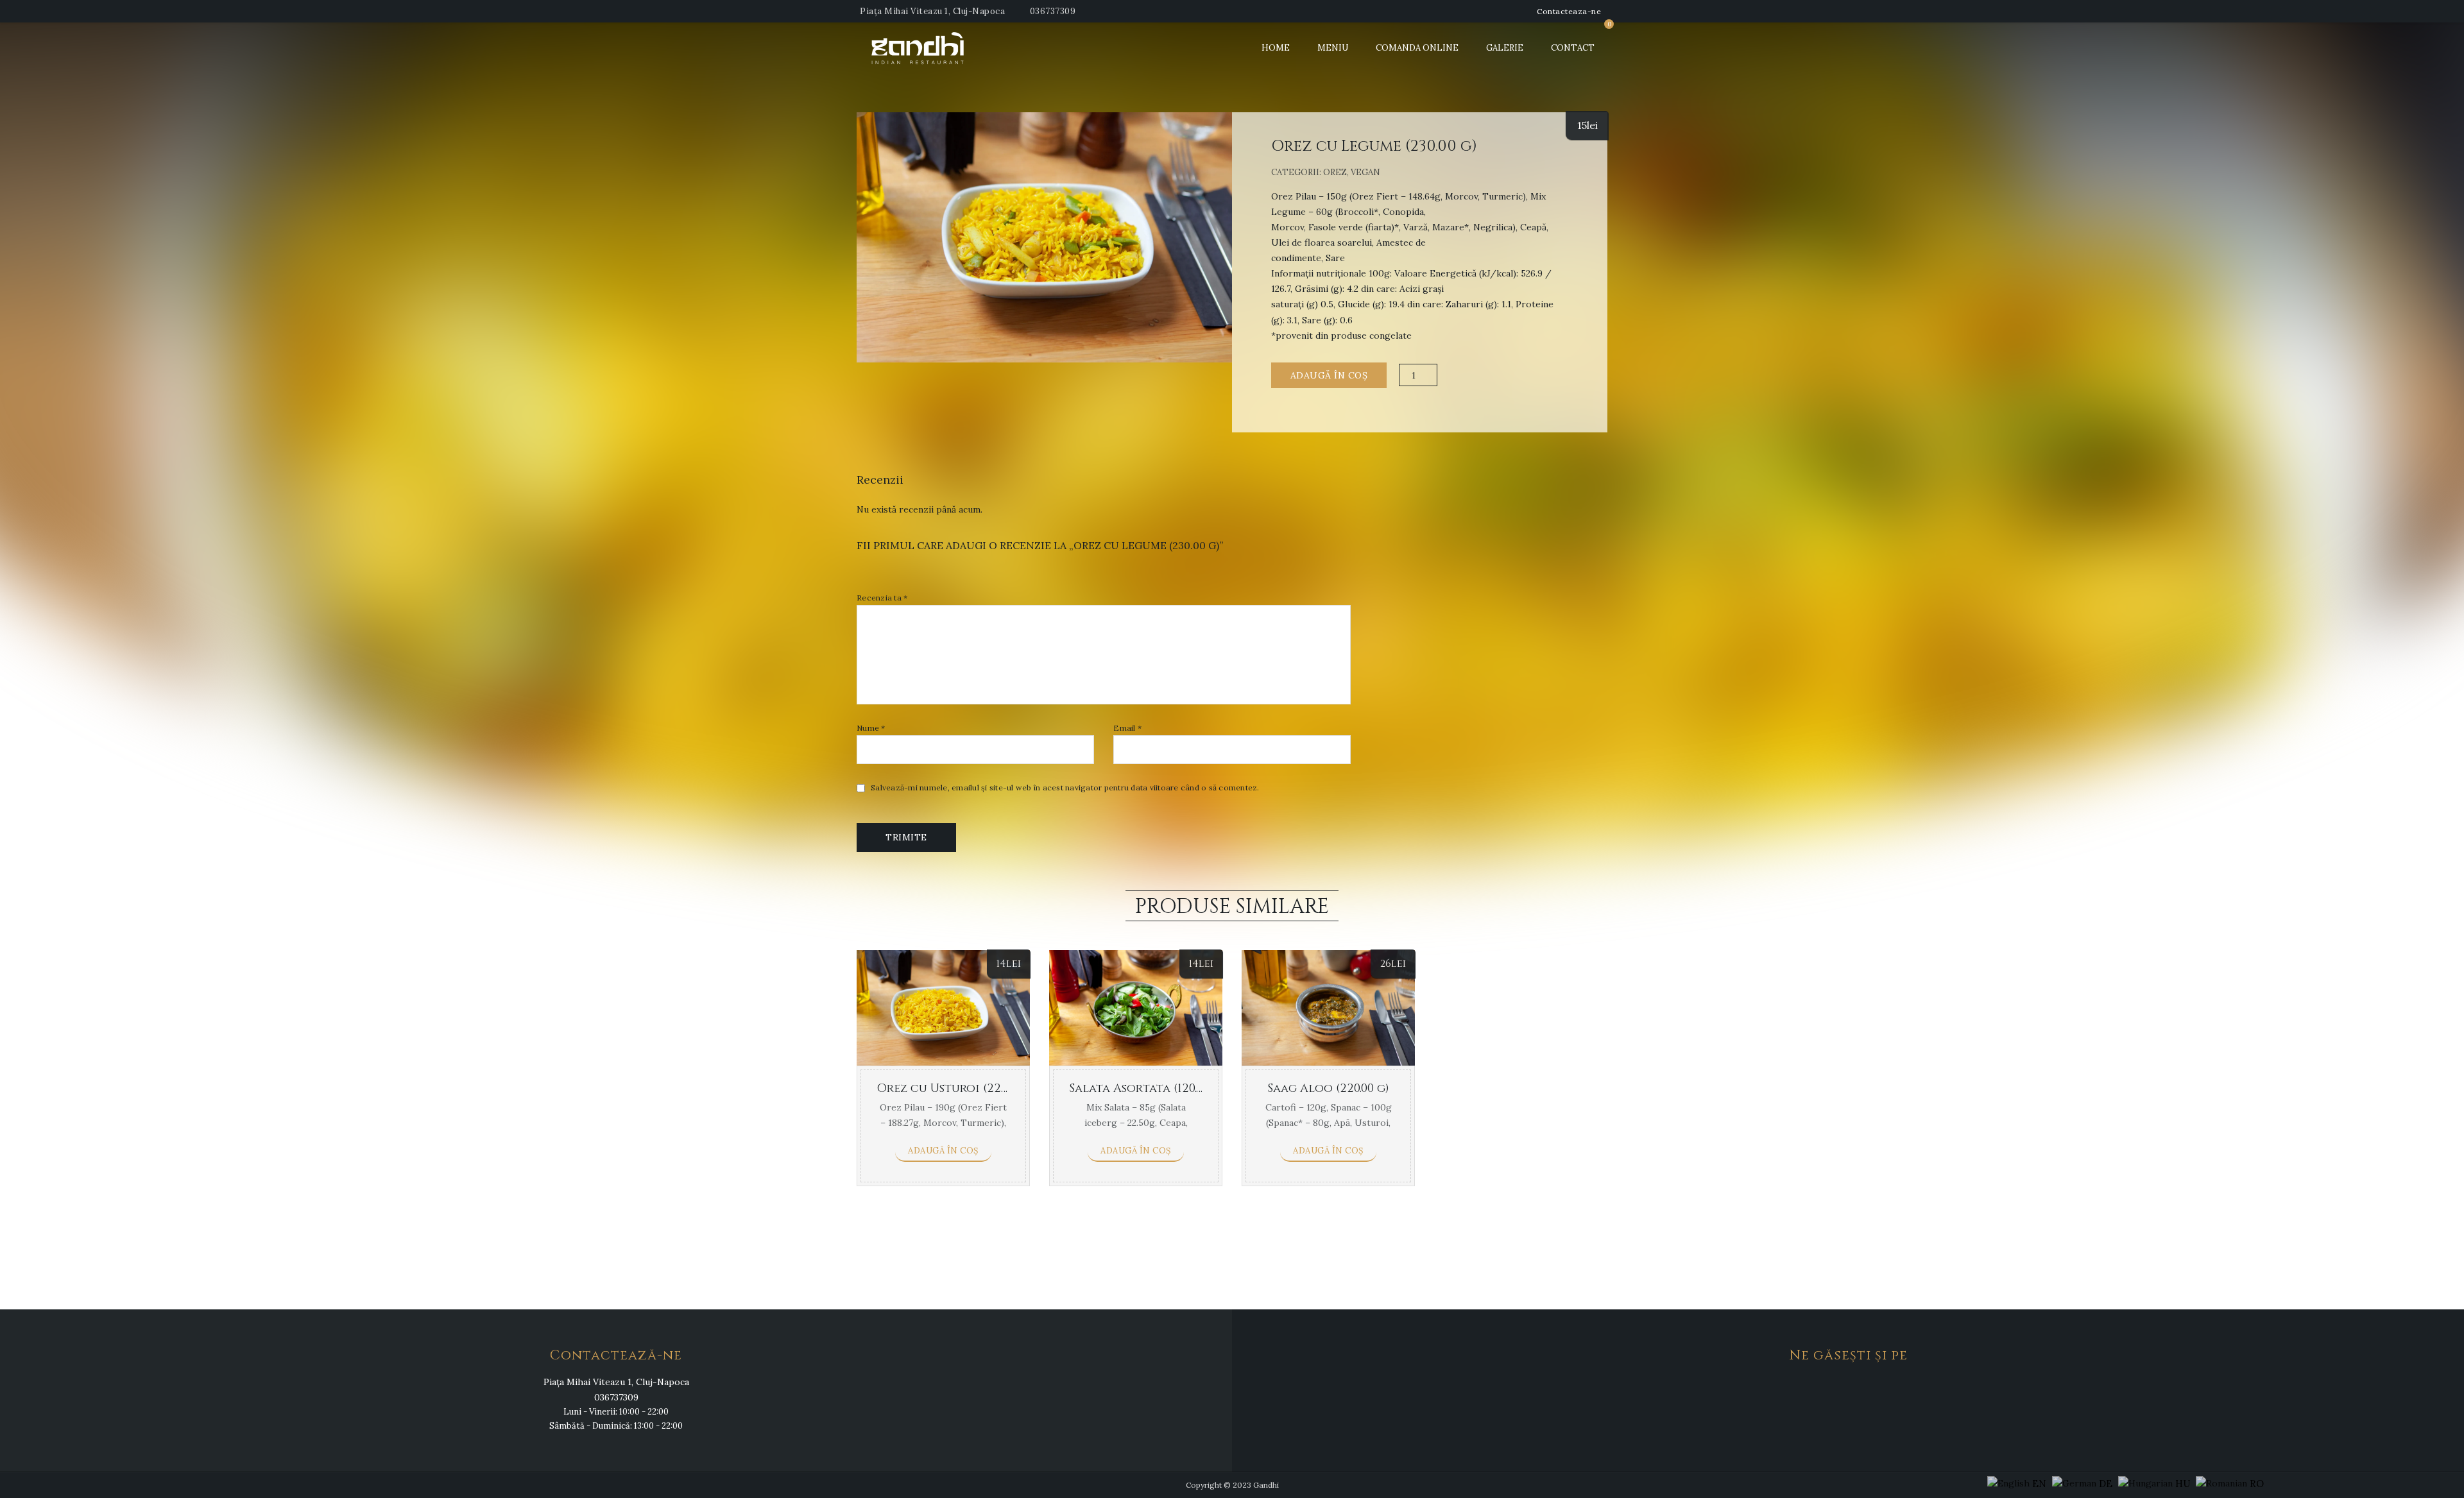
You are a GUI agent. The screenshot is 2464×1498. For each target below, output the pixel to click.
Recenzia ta (882, 598)
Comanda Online (1417, 48)
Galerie (1505, 48)
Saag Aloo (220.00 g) (1328, 1088)
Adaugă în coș (1329, 375)
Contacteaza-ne (1569, 11)
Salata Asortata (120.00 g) (1147, 1088)
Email (1127, 728)
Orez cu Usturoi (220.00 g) (956, 1088)
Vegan (1365, 172)
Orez (1335, 172)
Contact (1573, 48)
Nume (871, 728)
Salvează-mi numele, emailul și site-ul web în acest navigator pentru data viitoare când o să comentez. (1065, 788)
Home (1276, 48)
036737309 (1053, 11)
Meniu (1333, 48)
